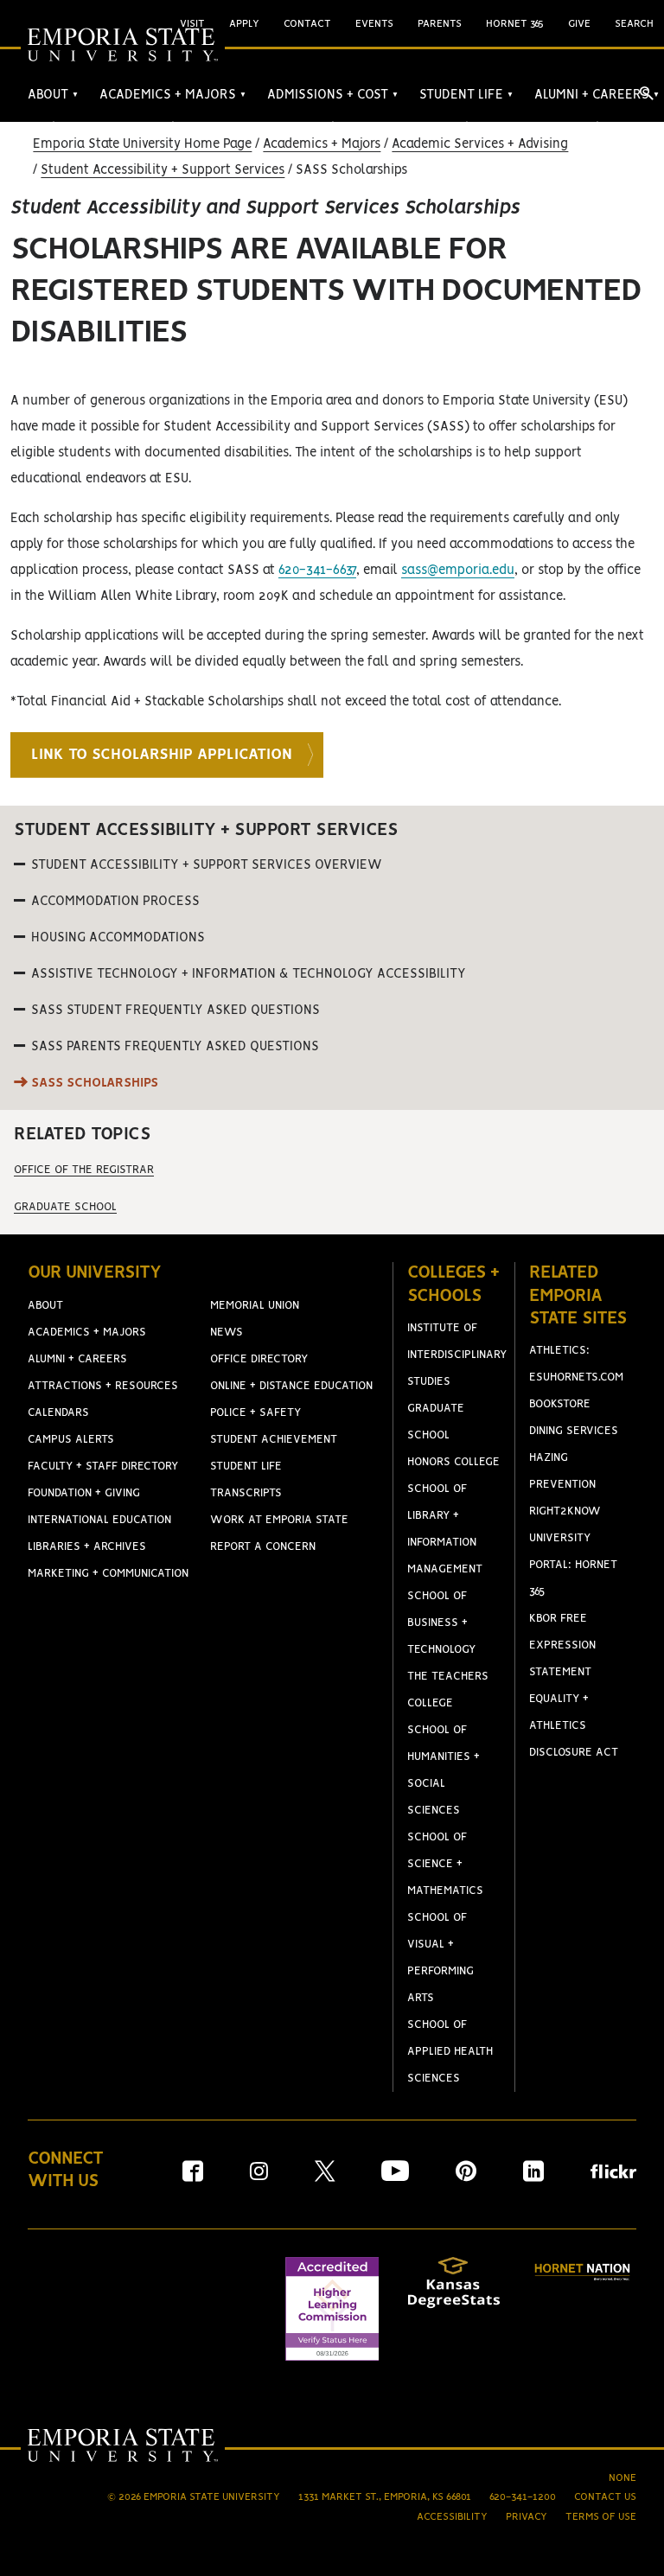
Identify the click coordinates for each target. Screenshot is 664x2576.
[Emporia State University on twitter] (325, 2177)
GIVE (579, 24)
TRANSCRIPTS (246, 1493)
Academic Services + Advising (480, 144)
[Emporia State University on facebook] (193, 2177)
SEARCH (634, 24)
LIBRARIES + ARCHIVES (87, 1547)
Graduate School (65, 1207)
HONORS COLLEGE (453, 1462)
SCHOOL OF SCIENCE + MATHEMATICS (445, 1864)
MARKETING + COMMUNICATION (108, 1574)
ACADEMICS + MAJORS (173, 95)
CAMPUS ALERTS (71, 1440)
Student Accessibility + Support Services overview (207, 865)
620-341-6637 (317, 571)
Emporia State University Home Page (142, 144)
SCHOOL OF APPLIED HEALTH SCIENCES (450, 2052)
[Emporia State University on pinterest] (466, 2177)
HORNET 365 (515, 24)
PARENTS (440, 24)
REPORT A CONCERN (263, 1547)
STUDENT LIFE (466, 95)
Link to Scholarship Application (162, 755)
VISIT (192, 24)
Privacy (527, 2517)
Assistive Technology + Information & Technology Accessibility (249, 974)
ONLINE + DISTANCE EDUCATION (291, 1386)
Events (374, 24)
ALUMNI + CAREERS (597, 95)
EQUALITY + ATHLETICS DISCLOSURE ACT (574, 1726)
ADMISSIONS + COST (333, 95)
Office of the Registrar (84, 1170)
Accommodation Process (115, 902)
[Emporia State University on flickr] (613, 2174)
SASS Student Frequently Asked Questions (176, 1011)
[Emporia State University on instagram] (259, 2177)
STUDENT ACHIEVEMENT (274, 1440)
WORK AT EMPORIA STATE (279, 1520)
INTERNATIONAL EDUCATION (99, 1520)
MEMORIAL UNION (255, 1306)
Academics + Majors (322, 144)
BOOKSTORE (560, 1404)
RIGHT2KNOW (565, 1511)
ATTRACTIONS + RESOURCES (103, 1386)
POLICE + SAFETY (255, 1413)
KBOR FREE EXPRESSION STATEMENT (562, 1645)
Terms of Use (601, 2517)
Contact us (605, 2497)
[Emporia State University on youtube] (395, 2177)
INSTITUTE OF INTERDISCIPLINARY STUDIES (457, 1355)
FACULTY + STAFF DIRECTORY (103, 1467)
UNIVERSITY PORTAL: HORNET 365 (573, 1565)
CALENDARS (58, 1413)
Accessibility (452, 2517)
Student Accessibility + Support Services (163, 170)
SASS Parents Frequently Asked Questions (175, 1047)
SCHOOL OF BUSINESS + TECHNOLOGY (441, 1623)
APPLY (244, 24)
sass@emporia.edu (458, 571)
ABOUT (53, 95)
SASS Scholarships (95, 1083)
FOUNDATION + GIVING (84, 1493)
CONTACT (307, 24)
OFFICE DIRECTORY (259, 1359)
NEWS (227, 1333)
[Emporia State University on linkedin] (533, 2177)
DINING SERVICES (574, 1431)
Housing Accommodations (118, 938)
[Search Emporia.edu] (647, 93)
